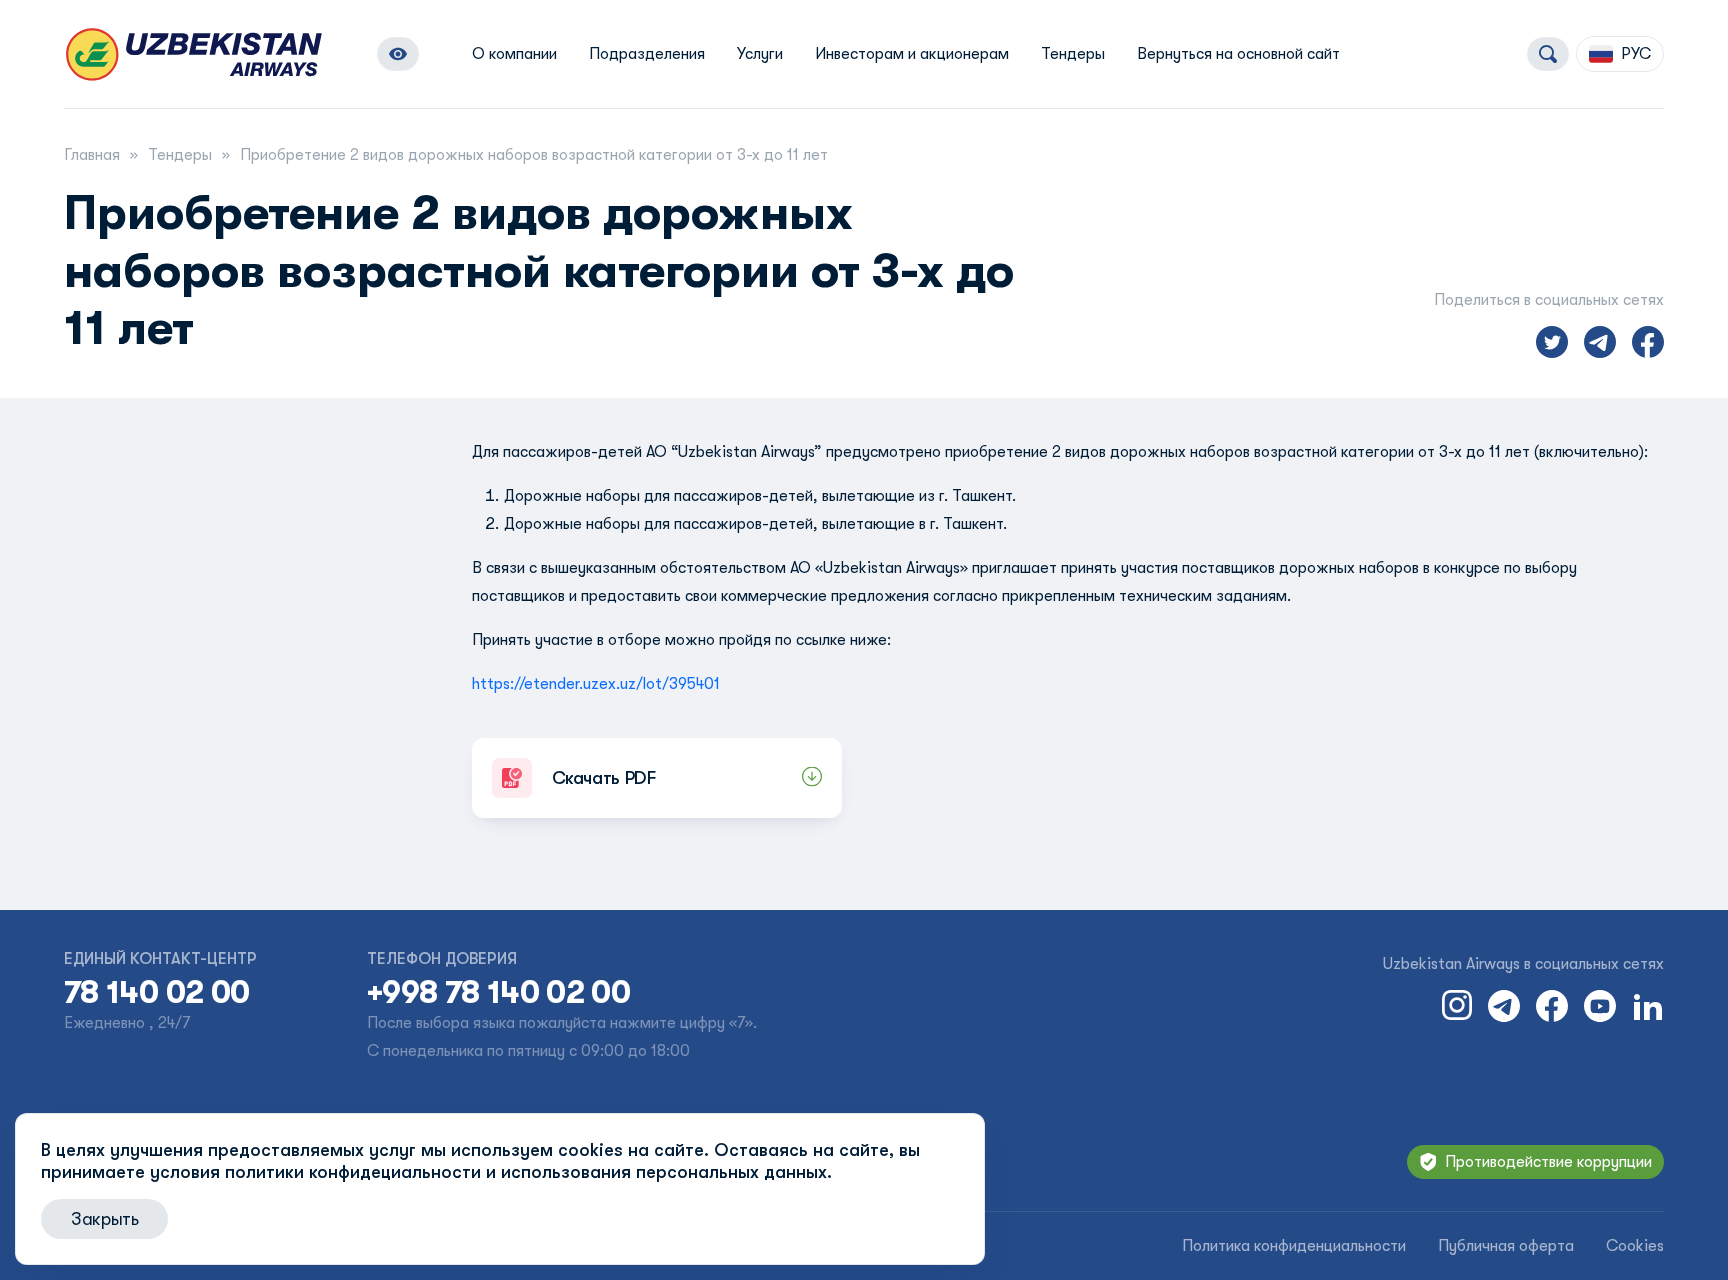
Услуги (760, 54)
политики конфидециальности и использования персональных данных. (528, 1172)
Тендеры (1073, 54)
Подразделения (647, 54)
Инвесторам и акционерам (912, 54)
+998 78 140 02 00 (498, 993)
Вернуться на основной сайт (1238, 54)
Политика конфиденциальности (1294, 1246)
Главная (92, 155)
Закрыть (104, 1219)
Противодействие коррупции (1548, 1162)
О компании (514, 54)
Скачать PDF (604, 778)
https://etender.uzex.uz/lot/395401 (596, 684)
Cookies (1635, 1246)
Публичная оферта (1506, 1246)
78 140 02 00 (156, 993)
